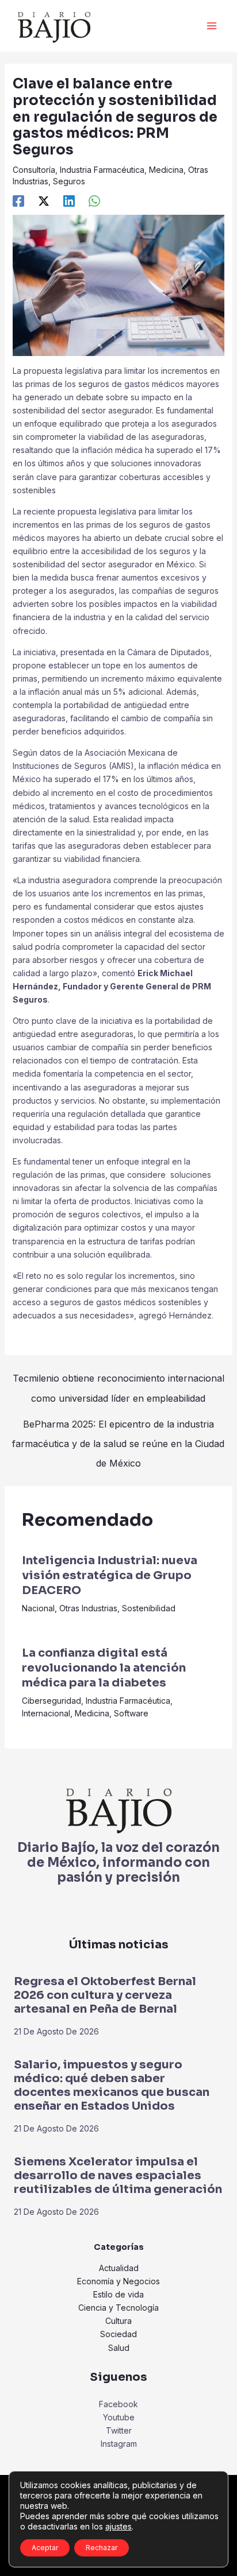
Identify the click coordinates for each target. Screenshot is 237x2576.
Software (131, 1713)
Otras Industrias (88, 1608)
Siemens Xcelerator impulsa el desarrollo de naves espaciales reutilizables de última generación (118, 2175)
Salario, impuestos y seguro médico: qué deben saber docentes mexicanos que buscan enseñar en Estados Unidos (112, 2085)
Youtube (119, 2417)
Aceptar (45, 2548)
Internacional (46, 1713)
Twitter (119, 2430)
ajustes (118, 2526)
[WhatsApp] (94, 201)
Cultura (118, 2321)
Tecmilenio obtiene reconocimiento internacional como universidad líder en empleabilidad (118, 1381)
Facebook (118, 2404)
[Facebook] (18, 201)
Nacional (38, 1608)
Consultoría (34, 170)
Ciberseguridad (51, 1701)
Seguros (69, 181)
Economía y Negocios (118, 2281)
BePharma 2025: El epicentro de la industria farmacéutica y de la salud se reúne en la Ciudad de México (118, 1427)
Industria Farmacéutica (102, 170)
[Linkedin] (69, 201)
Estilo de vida (118, 2294)
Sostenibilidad (149, 1608)
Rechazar (102, 2548)
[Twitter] (44, 201)
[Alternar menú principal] (211, 26)
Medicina (166, 170)
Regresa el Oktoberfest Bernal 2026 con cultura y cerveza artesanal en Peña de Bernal (105, 1995)
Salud (119, 2348)
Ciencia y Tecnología (118, 2308)
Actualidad (119, 2268)
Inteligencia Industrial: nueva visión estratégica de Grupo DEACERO (110, 1575)
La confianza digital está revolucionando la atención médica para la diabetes (104, 1668)
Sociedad (118, 2334)
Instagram (119, 2444)
